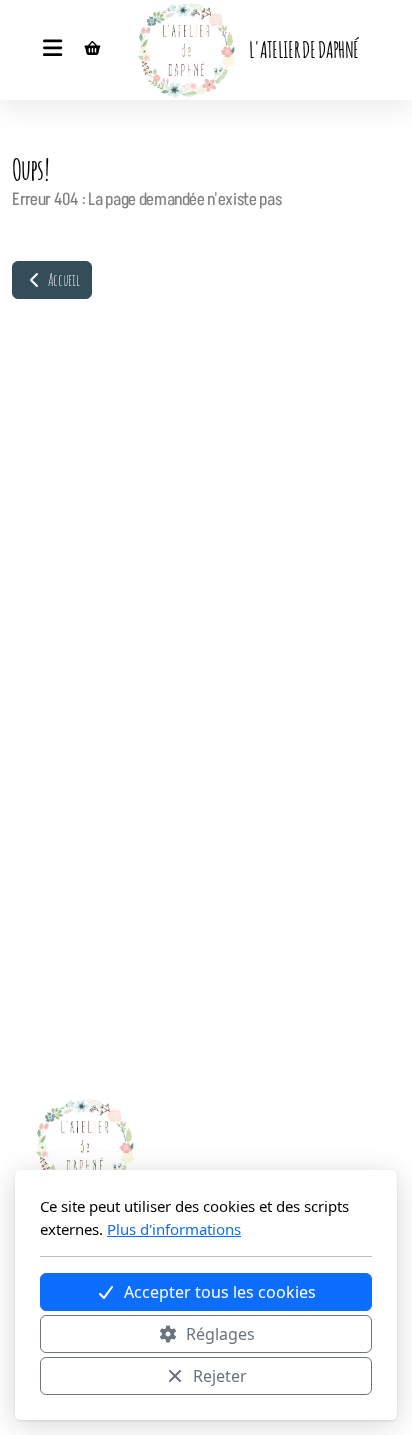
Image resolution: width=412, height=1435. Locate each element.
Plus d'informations (174, 1229)
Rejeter (220, 1376)
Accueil (62, 280)
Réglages (220, 1334)
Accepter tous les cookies (220, 1292)
